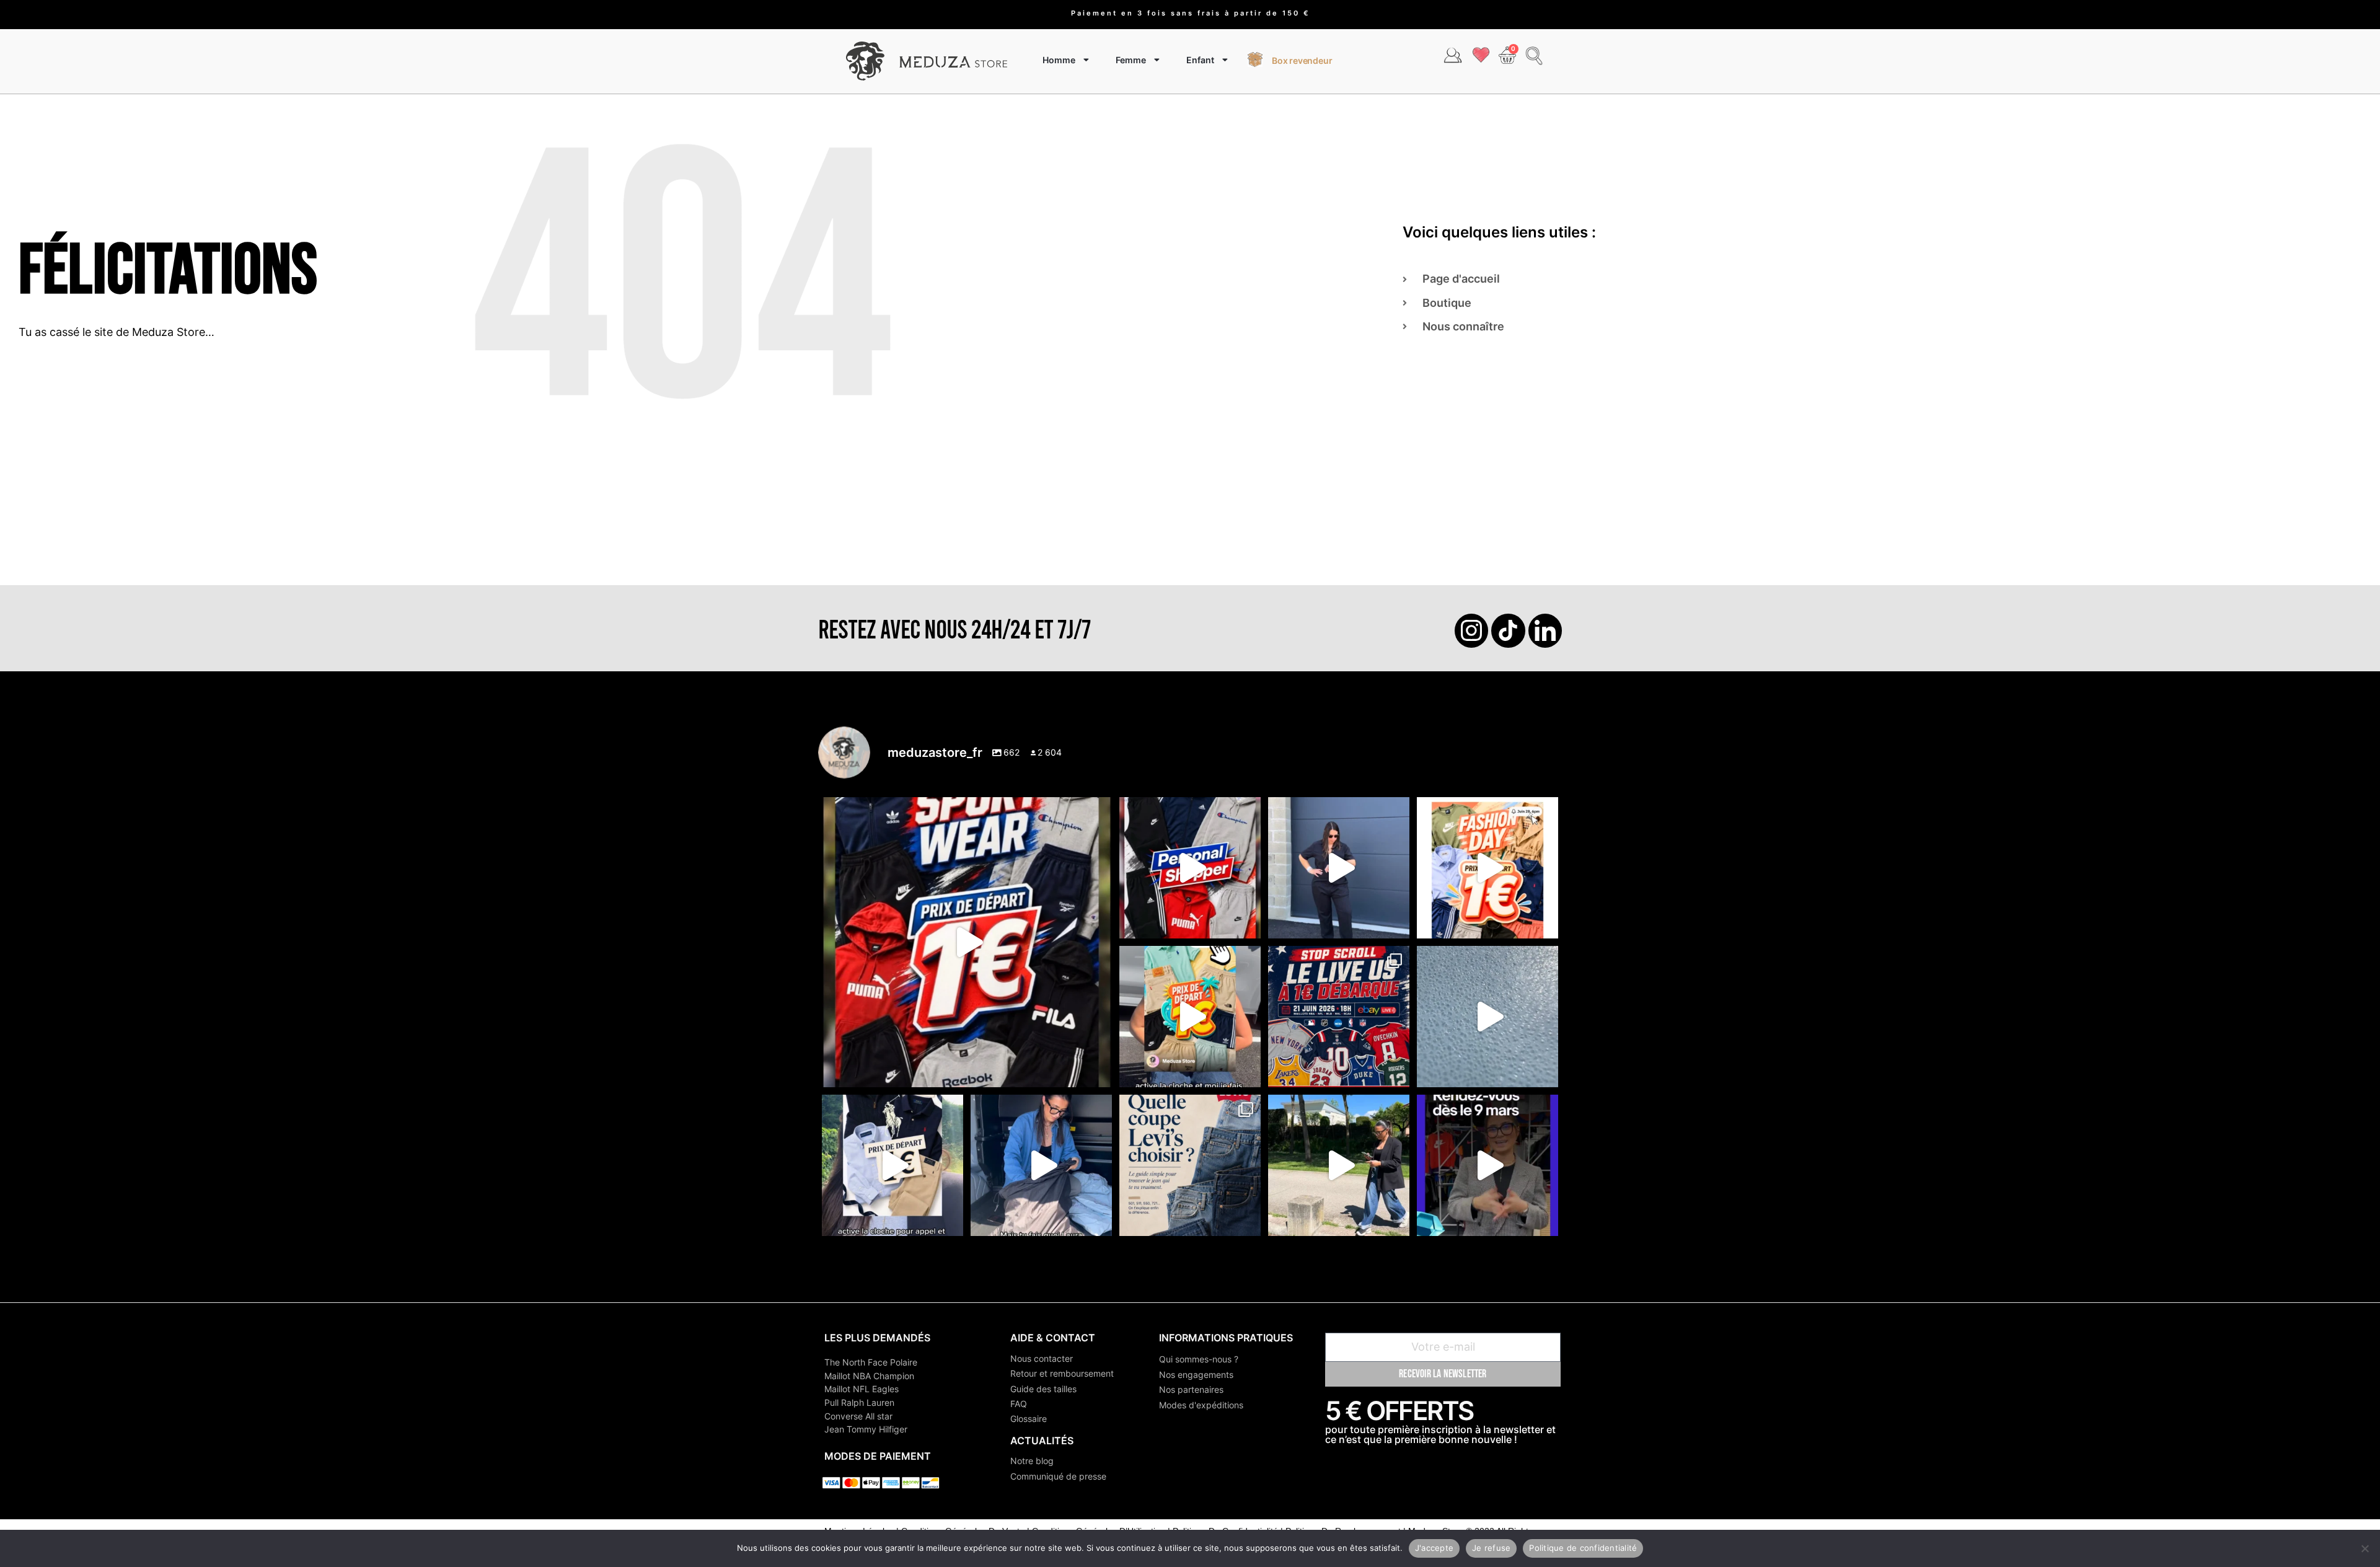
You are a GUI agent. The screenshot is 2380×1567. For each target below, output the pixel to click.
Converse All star (858, 1416)
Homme (1059, 60)
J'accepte (1434, 1548)
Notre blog (1032, 1461)
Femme (1131, 60)
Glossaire (1029, 1419)
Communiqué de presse (1058, 1476)
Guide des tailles (1043, 1389)
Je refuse (1491, 1548)
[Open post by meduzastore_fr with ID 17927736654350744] (1339, 868)
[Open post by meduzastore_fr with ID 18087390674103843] (1487, 1017)
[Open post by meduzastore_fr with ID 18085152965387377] (892, 1165)
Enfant (1200, 60)
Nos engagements (1196, 1375)
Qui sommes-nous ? (1199, 1359)
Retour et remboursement (1062, 1373)
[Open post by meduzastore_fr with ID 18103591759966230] (1041, 1165)
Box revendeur (1302, 60)
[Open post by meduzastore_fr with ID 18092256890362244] (1339, 1017)
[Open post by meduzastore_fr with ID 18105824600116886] (1190, 868)
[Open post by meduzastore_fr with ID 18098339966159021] (1190, 1165)
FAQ (1019, 1404)
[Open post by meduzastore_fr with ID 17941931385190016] (1339, 1165)
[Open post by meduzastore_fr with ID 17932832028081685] (1487, 1165)
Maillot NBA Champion (869, 1376)
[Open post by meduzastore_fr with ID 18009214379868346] (1190, 1017)
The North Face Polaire (871, 1362)
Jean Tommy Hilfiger (866, 1429)
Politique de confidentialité (1583, 1548)
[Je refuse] (2365, 1548)
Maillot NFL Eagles (862, 1389)
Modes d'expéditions (1201, 1405)
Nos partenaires (1191, 1389)
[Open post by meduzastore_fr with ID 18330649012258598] (967, 942)
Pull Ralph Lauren (859, 1402)
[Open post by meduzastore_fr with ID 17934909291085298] (1487, 868)
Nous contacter (1042, 1358)
